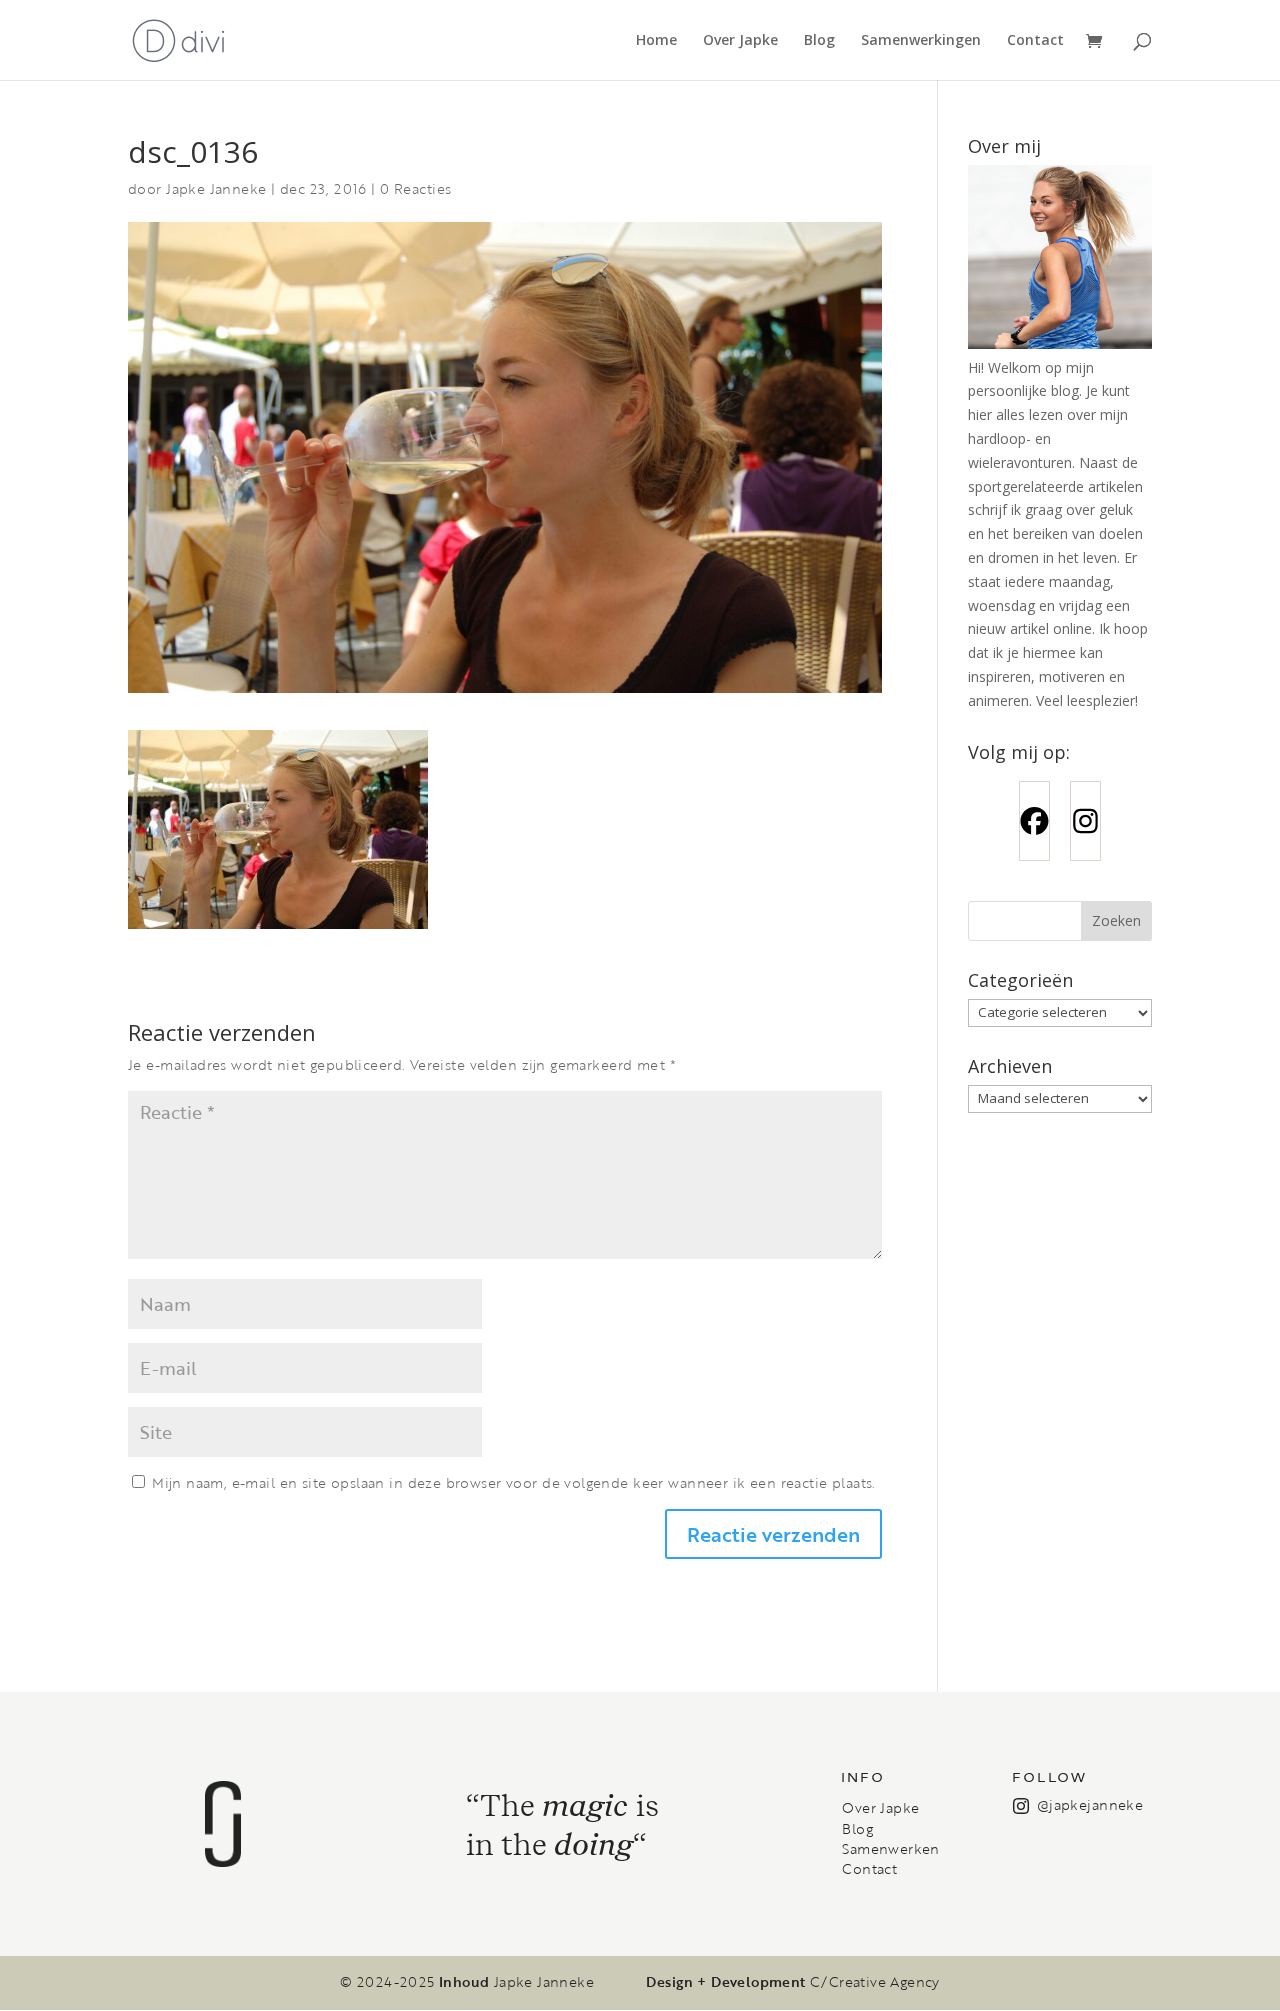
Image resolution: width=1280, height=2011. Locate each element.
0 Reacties (415, 188)
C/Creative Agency (875, 1982)
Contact (1035, 41)
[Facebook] (1034, 821)
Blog (819, 41)
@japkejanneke (1090, 1804)
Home (656, 41)
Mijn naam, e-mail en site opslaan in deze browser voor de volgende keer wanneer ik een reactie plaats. (513, 1482)
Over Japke (740, 41)
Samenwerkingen (921, 41)
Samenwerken (890, 1849)
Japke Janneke (216, 188)
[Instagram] (1085, 821)
